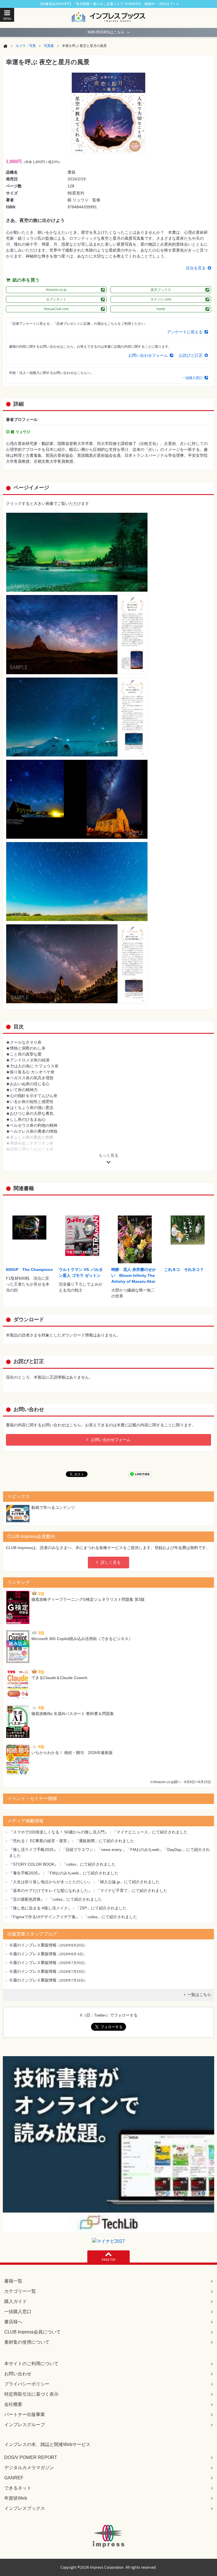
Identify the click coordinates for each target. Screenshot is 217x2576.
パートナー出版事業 (25, 2414)
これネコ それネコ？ (184, 1269)
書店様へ (13, 2322)
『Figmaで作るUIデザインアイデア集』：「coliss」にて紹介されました (73, 1917)
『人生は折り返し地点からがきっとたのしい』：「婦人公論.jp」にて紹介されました (84, 1882)
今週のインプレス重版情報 (33, 1945)
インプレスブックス (25, 2508)
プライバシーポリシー (27, 2384)
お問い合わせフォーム (148, 355)
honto (161, 309)
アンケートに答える (185, 332)
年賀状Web (16, 2498)
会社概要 (13, 2404)
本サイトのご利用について (31, 2364)
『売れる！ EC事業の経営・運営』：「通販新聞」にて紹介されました (72, 1841)
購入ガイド (16, 2301)
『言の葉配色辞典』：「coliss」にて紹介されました (56, 1899)
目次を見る (196, 268)
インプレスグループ (25, 2425)
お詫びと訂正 (191, 355)
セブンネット (56, 299)
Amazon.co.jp (56, 290)
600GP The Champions (29, 1269)
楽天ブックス (161, 290)
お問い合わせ (18, 2374)
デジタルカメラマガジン (29, 2468)
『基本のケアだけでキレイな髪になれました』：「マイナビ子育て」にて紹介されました (88, 1891)
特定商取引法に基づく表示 (31, 2394)
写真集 (49, 46)
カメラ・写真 (26, 46)
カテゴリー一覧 (20, 2291)
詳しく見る (111, 1562)
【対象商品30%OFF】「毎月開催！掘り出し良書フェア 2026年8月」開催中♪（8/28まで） (108, 4)
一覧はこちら (199, 1995)
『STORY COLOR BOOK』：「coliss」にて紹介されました (62, 1864)
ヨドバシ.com (161, 299)
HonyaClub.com (56, 309)
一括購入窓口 (192, 378)
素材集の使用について (27, 2342)
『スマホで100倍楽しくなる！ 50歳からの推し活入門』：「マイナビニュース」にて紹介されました (98, 1832)
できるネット (18, 2488)
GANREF (14, 2478)
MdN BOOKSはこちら (108, 32)
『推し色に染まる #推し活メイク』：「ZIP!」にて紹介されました (68, 1908)
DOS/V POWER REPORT (31, 2457)
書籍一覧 (13, 2281)
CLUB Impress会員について (32, 2332)
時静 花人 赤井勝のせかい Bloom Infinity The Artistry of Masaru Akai (134, 1275)
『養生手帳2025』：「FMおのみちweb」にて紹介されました (64, 1873)
